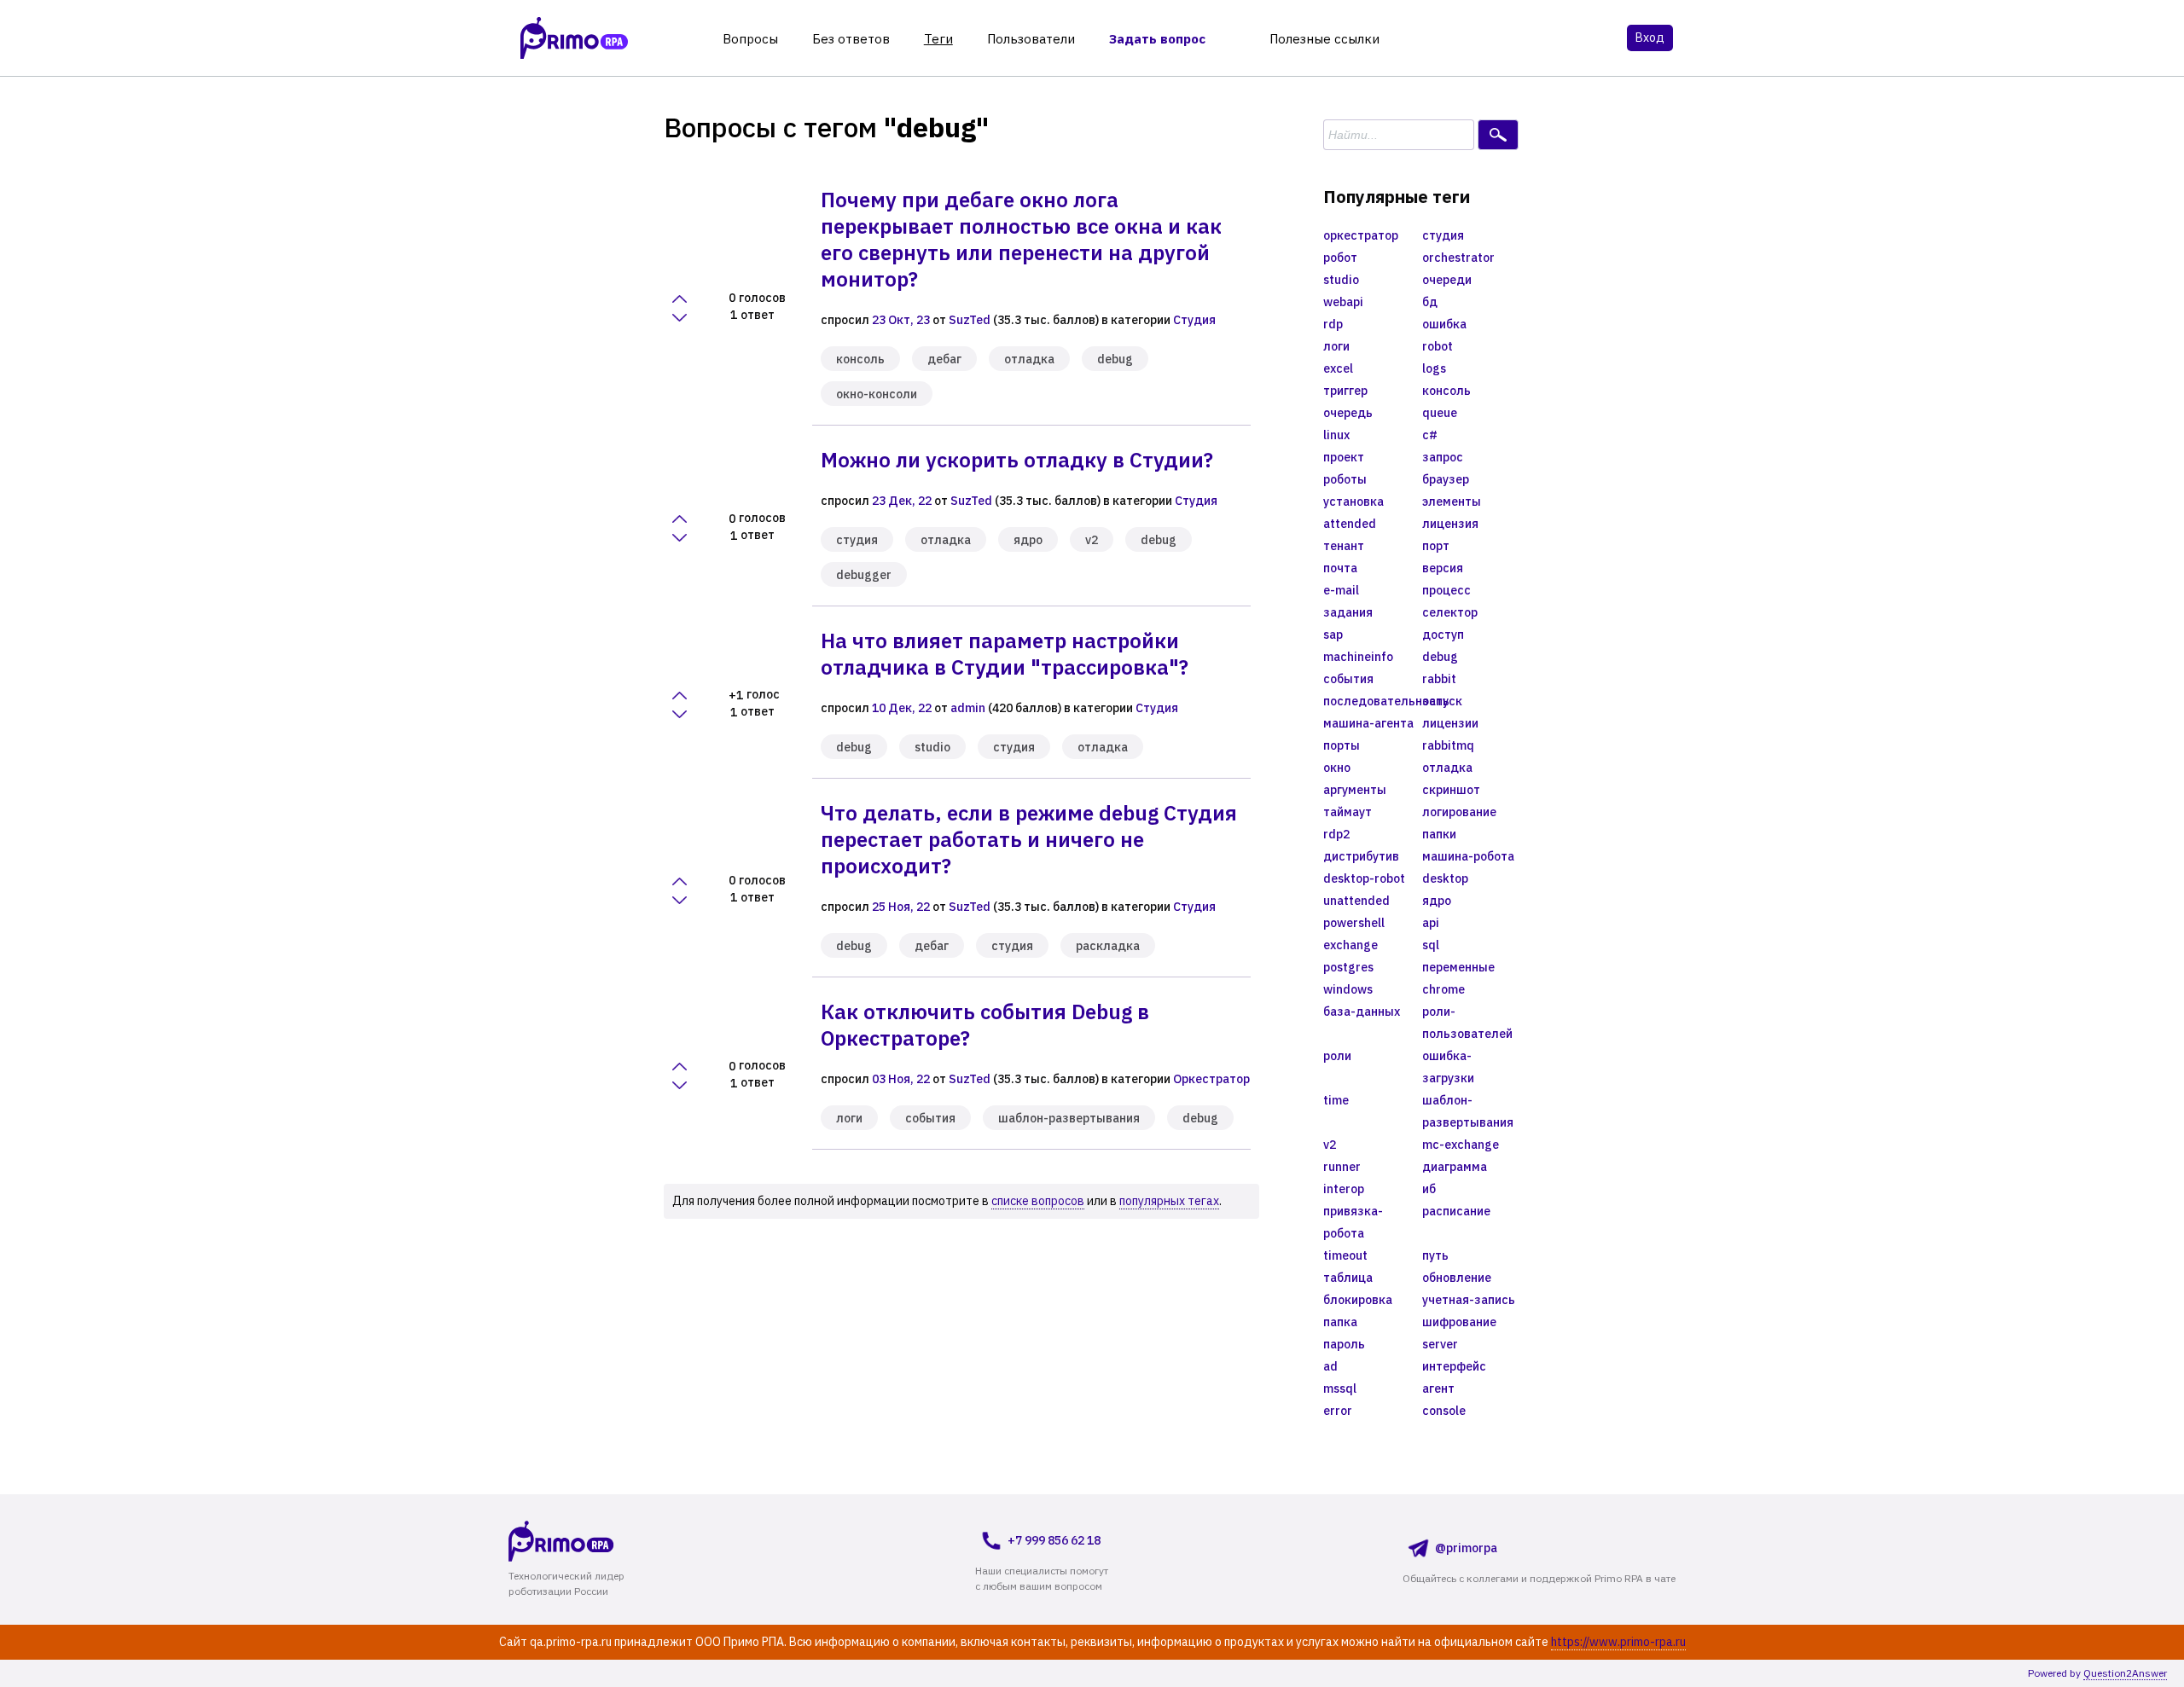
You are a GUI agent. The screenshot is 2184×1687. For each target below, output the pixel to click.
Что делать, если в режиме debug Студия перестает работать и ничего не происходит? (1029, 839)
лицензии (1450, 723)
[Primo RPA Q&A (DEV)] (594, 1541)
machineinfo (1358, 657)
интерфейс (1454, 1366)
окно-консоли (877, 394)
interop (1344, 1189)
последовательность (1373, 701)
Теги (938, 39)
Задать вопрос (1157, 39)
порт (1436, 546)
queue (1440, 413)
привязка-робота (1353, 1222)
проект (1344, 457)
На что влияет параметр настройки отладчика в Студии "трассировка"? (1005, 654)
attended (1350, 524)
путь (1435, 1255)
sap (1333, 635)
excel (1338, 368)
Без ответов (851, 39)
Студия (1194, 320)
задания (1348, 612)
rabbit (1439, 679)
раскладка (1108, 946)
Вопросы (750, 39)
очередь (1348, 413)
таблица (1348, 1278)
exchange (1350, 945)
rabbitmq (1448, 745)
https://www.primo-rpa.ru (1618, 1642)
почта (1340, 568)
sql (1431, 945)
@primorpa (1466, 1548)
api (1431, 923)
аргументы (1355, 790)
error (1338, 1411)
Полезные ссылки (1324, 39)
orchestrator (1458, 258)
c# (1430, 435)
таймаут (1348, 812)
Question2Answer (2125, 1673)
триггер (1345, 391)
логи (849, 1118)
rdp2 (1336, 834)
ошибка (1444, 324)
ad (1330, 1366)
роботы (1345, 479)
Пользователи (1031, 39)
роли (1337, 1056)
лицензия (1450, 524)
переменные (1458, 967)
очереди (1447, 280)
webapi (1343, 302)
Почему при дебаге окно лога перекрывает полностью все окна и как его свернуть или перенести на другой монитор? (1021, 239)
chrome (1443, 989)
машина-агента (1368, 723)
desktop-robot (1364, 878)
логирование (1459, 812)
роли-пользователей (1467, 1023)
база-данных (1362, 1012)
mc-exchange (1461, 1145)
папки (1439, 834)
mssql (1340, 1388)
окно (1337, 768)
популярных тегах (1169, 1201)
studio (932, 747)
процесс (1446, 590)
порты (1342, 745)
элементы (1452, 501)
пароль (1344, 1344)
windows (1348, 989)
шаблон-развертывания (1069, 1118)
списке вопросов (1038, 1201)
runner (1342, 1167)
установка (1353, 501)
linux (1336, 435)
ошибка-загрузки (1448, 1067)
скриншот (1451, 790)
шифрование (1459, 1322)
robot (1438, 346)
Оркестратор (1211, 1079)
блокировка (1358, 1300)
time (1336, 1100)
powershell (1354, 923)
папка (1340, 1322)
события (930, 1118)
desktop (1445, 878)
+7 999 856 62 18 (1054, 1540)
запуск (1442, 701)
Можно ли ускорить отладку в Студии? (1017, 460)
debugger (864, 575)
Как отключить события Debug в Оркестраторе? (985, 1025)
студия (857, 540)
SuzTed (970, 320)
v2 (1092, 540)
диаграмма (1455, 1167)
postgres (1348, 967)
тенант (1344, 546)
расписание (1456, 1211)
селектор (1450, 612)
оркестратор (1361, 235)
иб (1429, 1189)
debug (1115, 359)
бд (1430, 302)
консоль (860, 359)
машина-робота (1468, 856)
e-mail (1341, 590)
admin (968, 708)
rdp (1333, 324)
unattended (1356, 901)
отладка (1029, 359)
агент (1438, 1388)
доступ (1443, 635)
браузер (1446, 479)
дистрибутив (1361, 856)
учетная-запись (1469, 1300)
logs (1434, 368)
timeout (1345, 1255)
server (1440, 1344)
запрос (1443, 457)
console (1444, 1411)
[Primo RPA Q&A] (574, 38)
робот (1340, 258)
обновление (1457, 1278)
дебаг (944, 359)
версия (1443, 568)
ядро (1028, 540)
